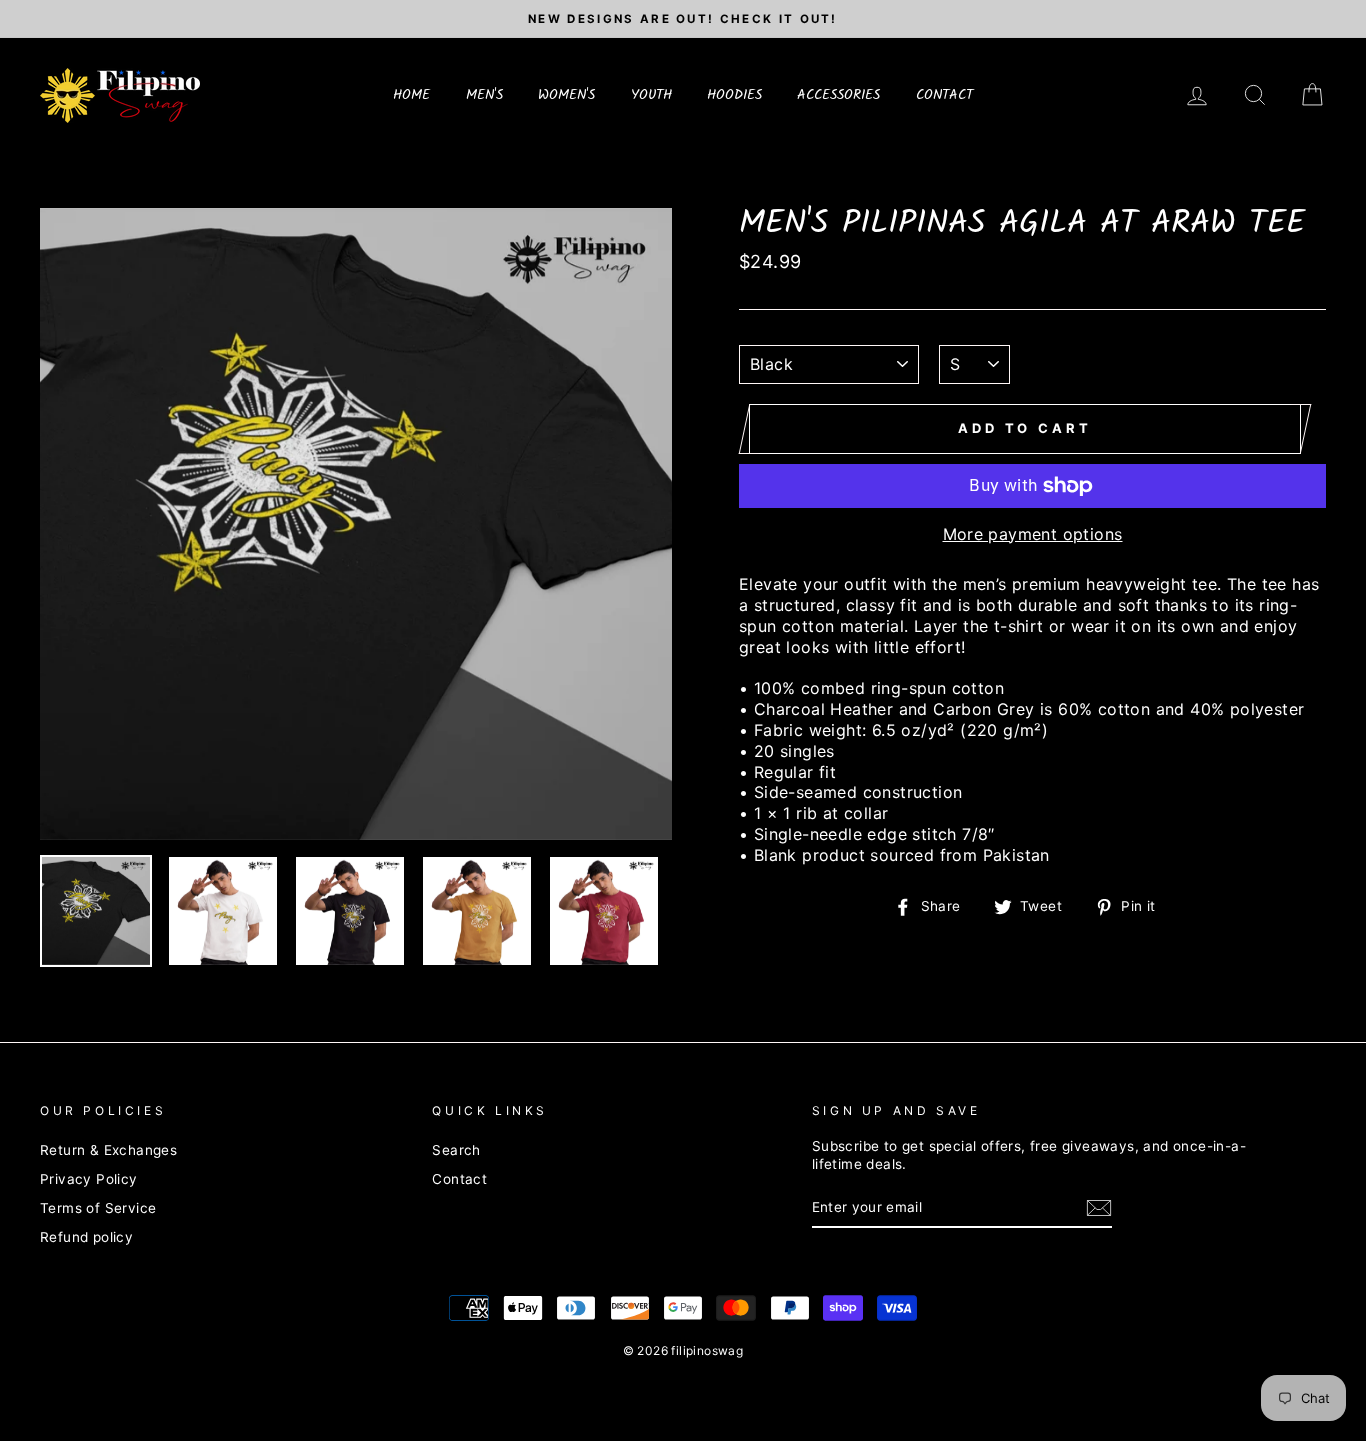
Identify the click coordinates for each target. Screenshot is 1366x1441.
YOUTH (651, 95)
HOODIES (734, 95)
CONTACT (944, 95)
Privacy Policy (89, 1179)
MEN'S (484, 95)
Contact (459, 1179)
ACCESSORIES (838, 95)
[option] (683, 19)
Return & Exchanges (108, 1150)
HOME (411, 95)
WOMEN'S (566, 95)
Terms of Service (98, 1208)
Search (456, 1150)
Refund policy (86, 1237)
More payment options (1033, 534)
